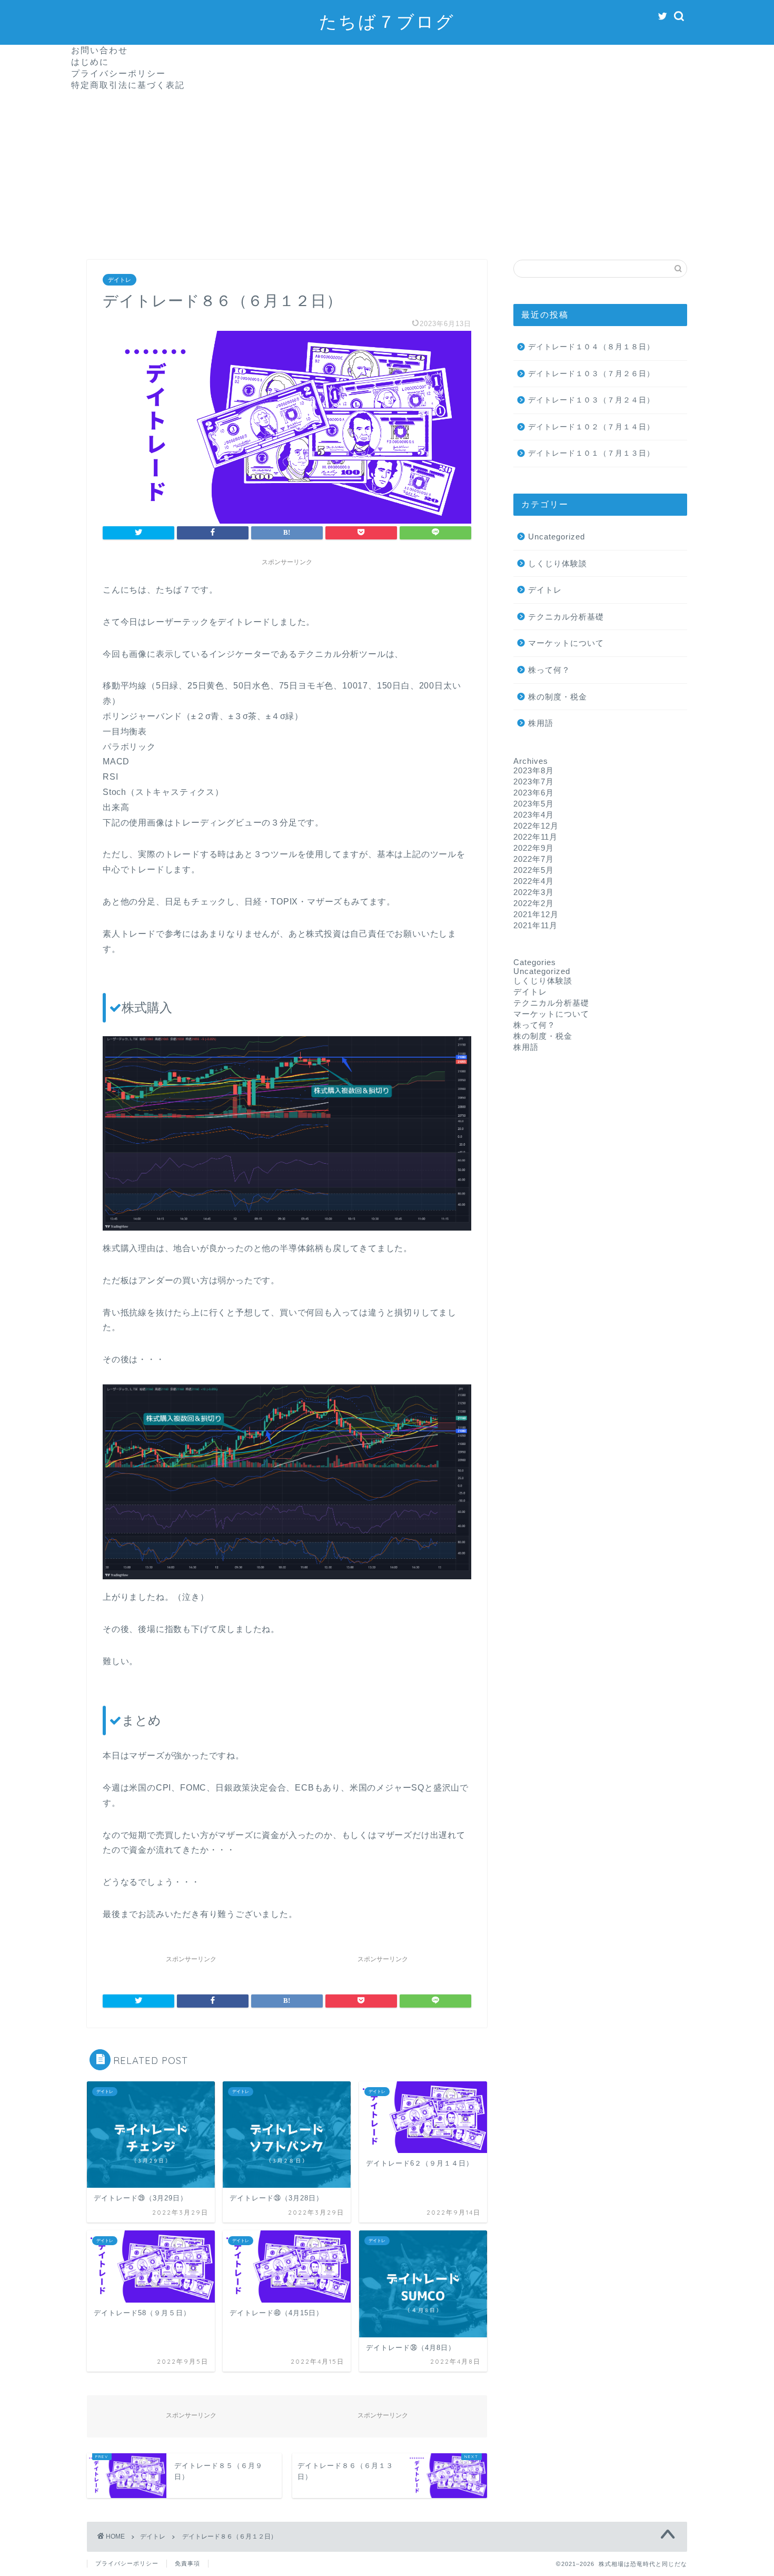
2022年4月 (534, 881)
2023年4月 (534, 815)
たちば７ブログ (387, 21)
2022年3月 (534, 892)
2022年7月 (534, 859)
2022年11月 (535, 837)
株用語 (541, 723)
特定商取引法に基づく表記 (128, 85)
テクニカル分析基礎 (566, 617)
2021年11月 (535, 925)
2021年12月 (536, 914)
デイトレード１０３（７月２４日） (591, 400)
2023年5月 (534, 804)
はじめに (90, 62)
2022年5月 (534, 870)
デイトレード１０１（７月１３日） (591, 453)
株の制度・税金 (558, 697)
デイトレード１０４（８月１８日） (591, 347)
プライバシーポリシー (118, 73)
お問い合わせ (100, 50)
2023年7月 (534, 781)
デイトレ (120, 280)
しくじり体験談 (558, 563)
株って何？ (549, 670)
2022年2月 (534, 903)
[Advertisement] (387, 170)
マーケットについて (566, 643)
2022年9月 (534, 848)
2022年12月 (536, 826)
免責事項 (187, 2563)
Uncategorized (557, 537)
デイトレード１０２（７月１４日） (591, 427)
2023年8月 (534, 770)
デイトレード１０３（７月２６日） (591, 374)
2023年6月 (534, 793)
